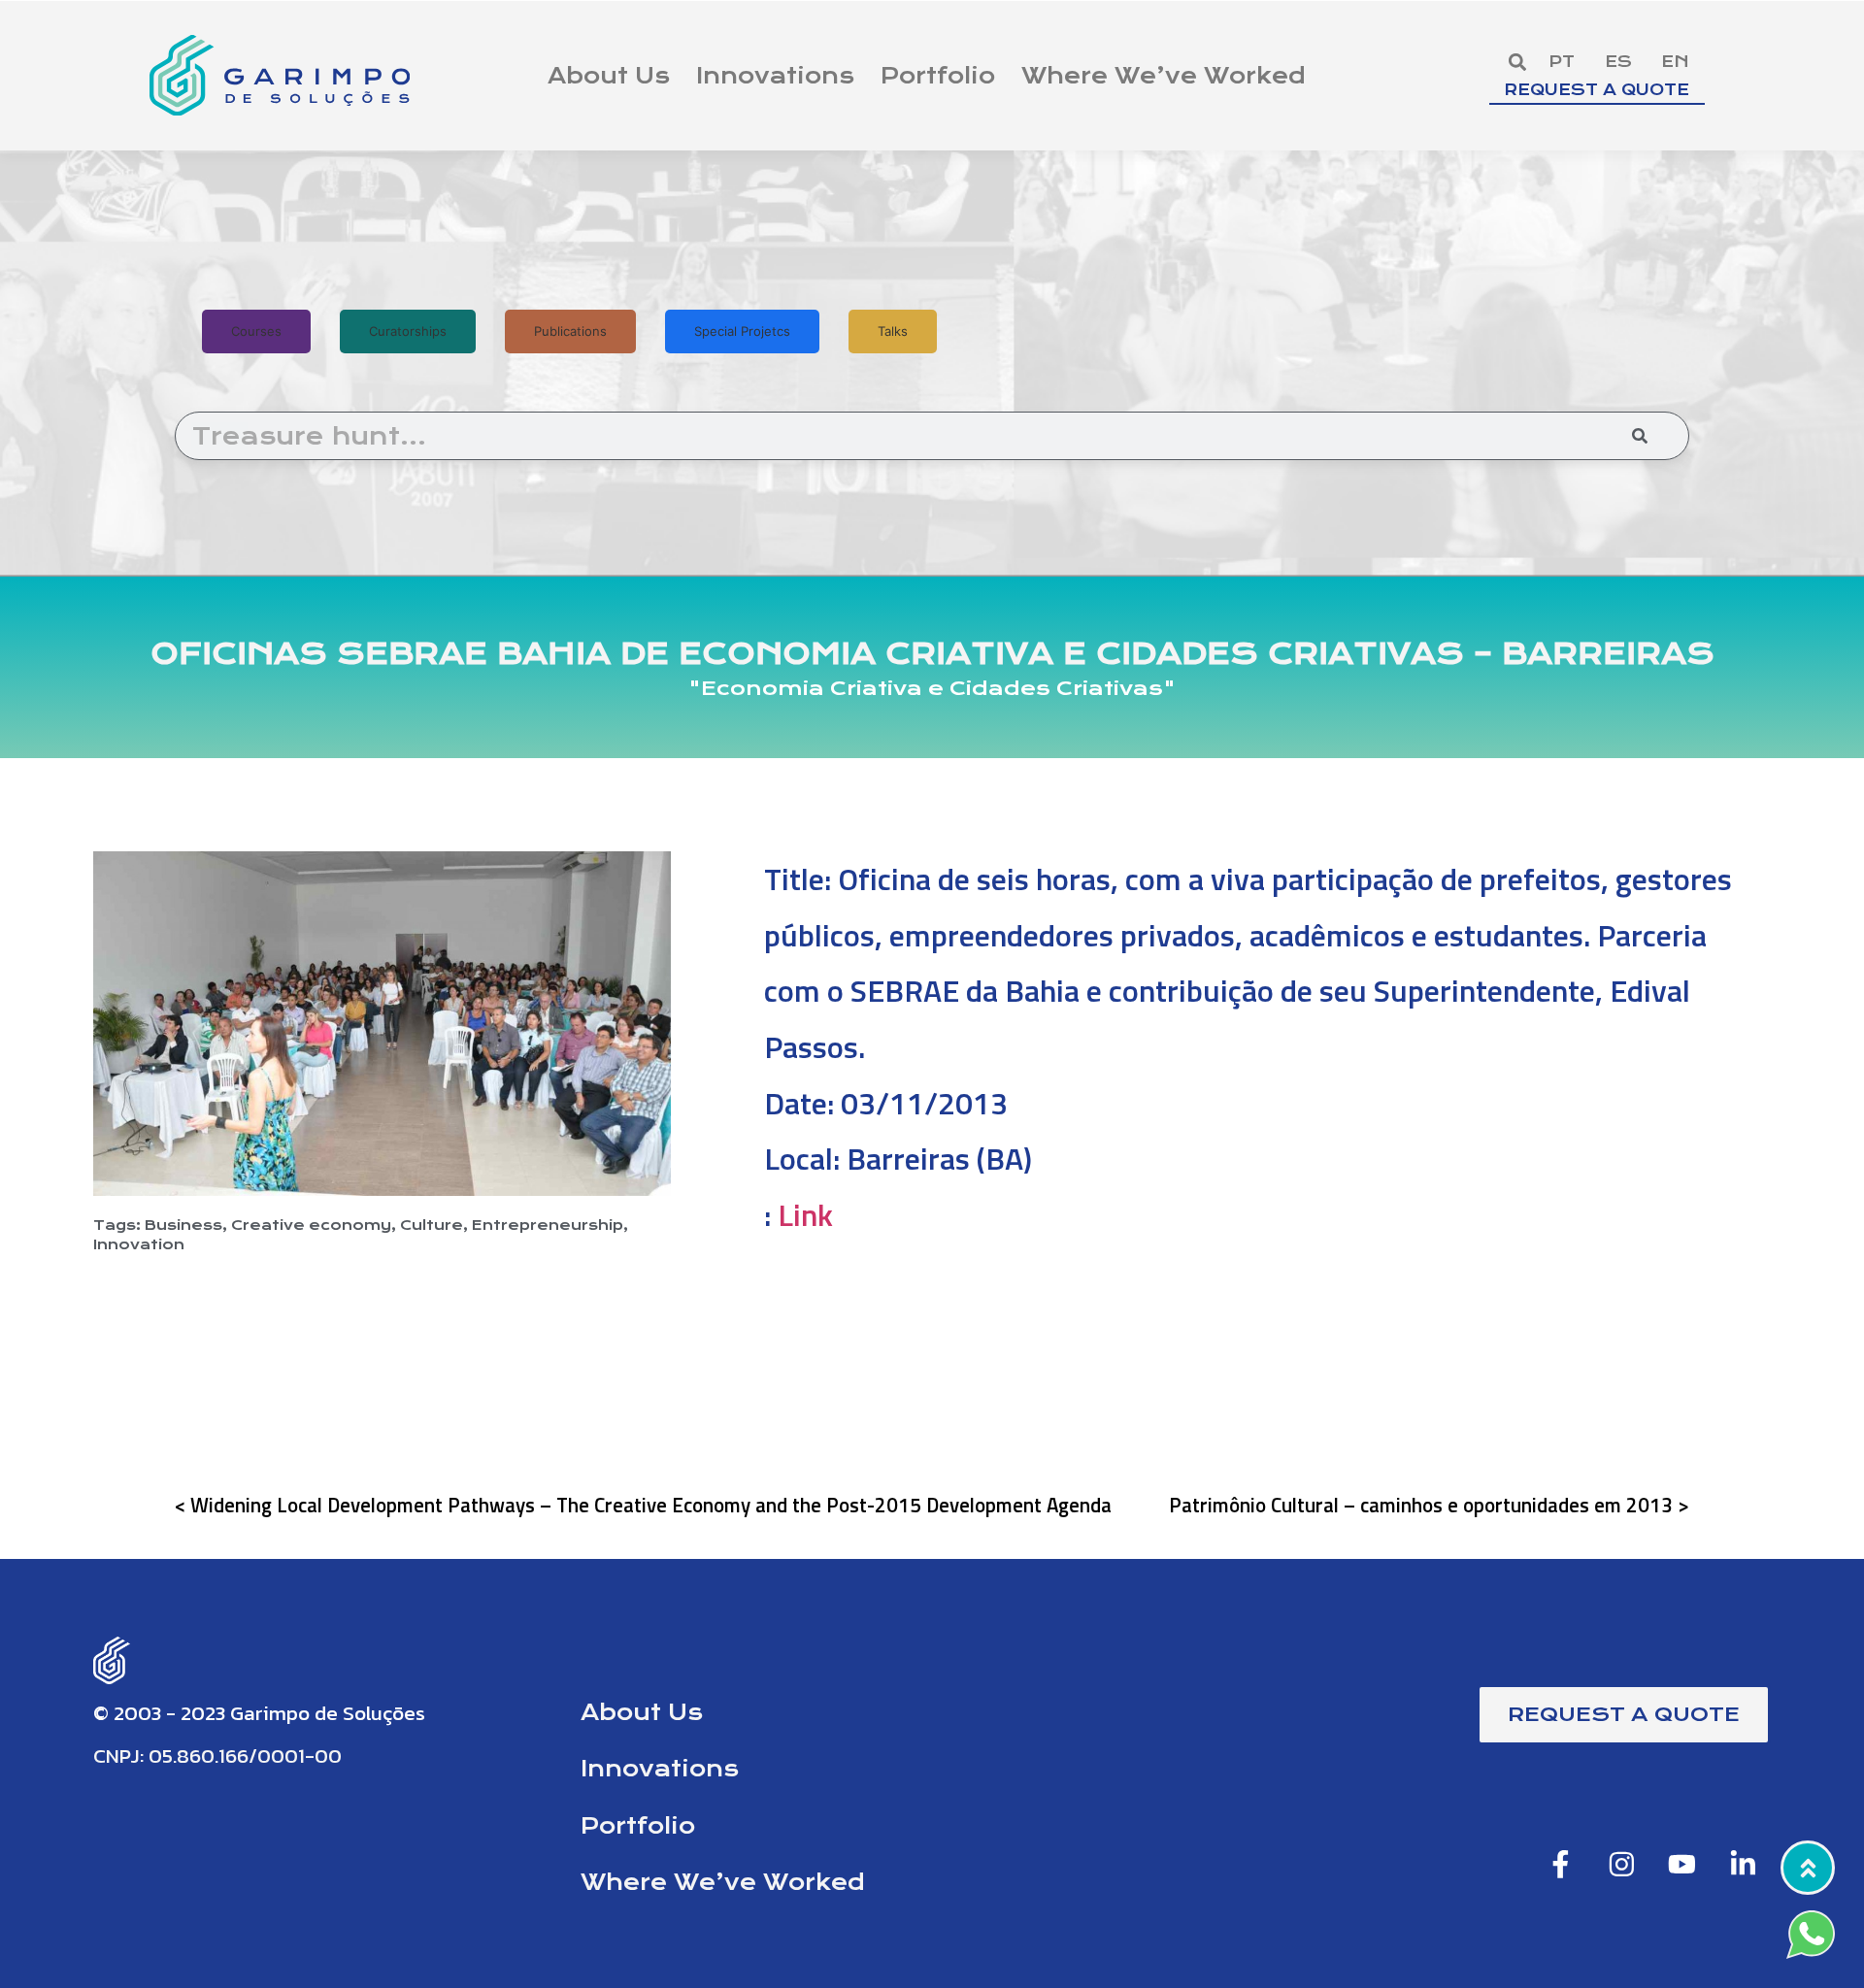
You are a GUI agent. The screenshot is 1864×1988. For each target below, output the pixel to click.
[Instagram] (1621, 1864)
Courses (256, 331)
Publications (570, 331)
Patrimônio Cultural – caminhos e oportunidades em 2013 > (1429, 1505)
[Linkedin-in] (1743, 1864)
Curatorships (408, 331)
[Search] (1640, 436)
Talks (893, 331)
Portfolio (938, 76)
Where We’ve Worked (1164, 76)
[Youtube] (1682, 1864)
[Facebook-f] (1561, 1864)
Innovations (775, 76)
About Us (609, 76)
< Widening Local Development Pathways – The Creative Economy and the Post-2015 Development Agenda (643, 1505)
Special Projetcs (742, 331)
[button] (1517, 62)
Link (805, 1214)
